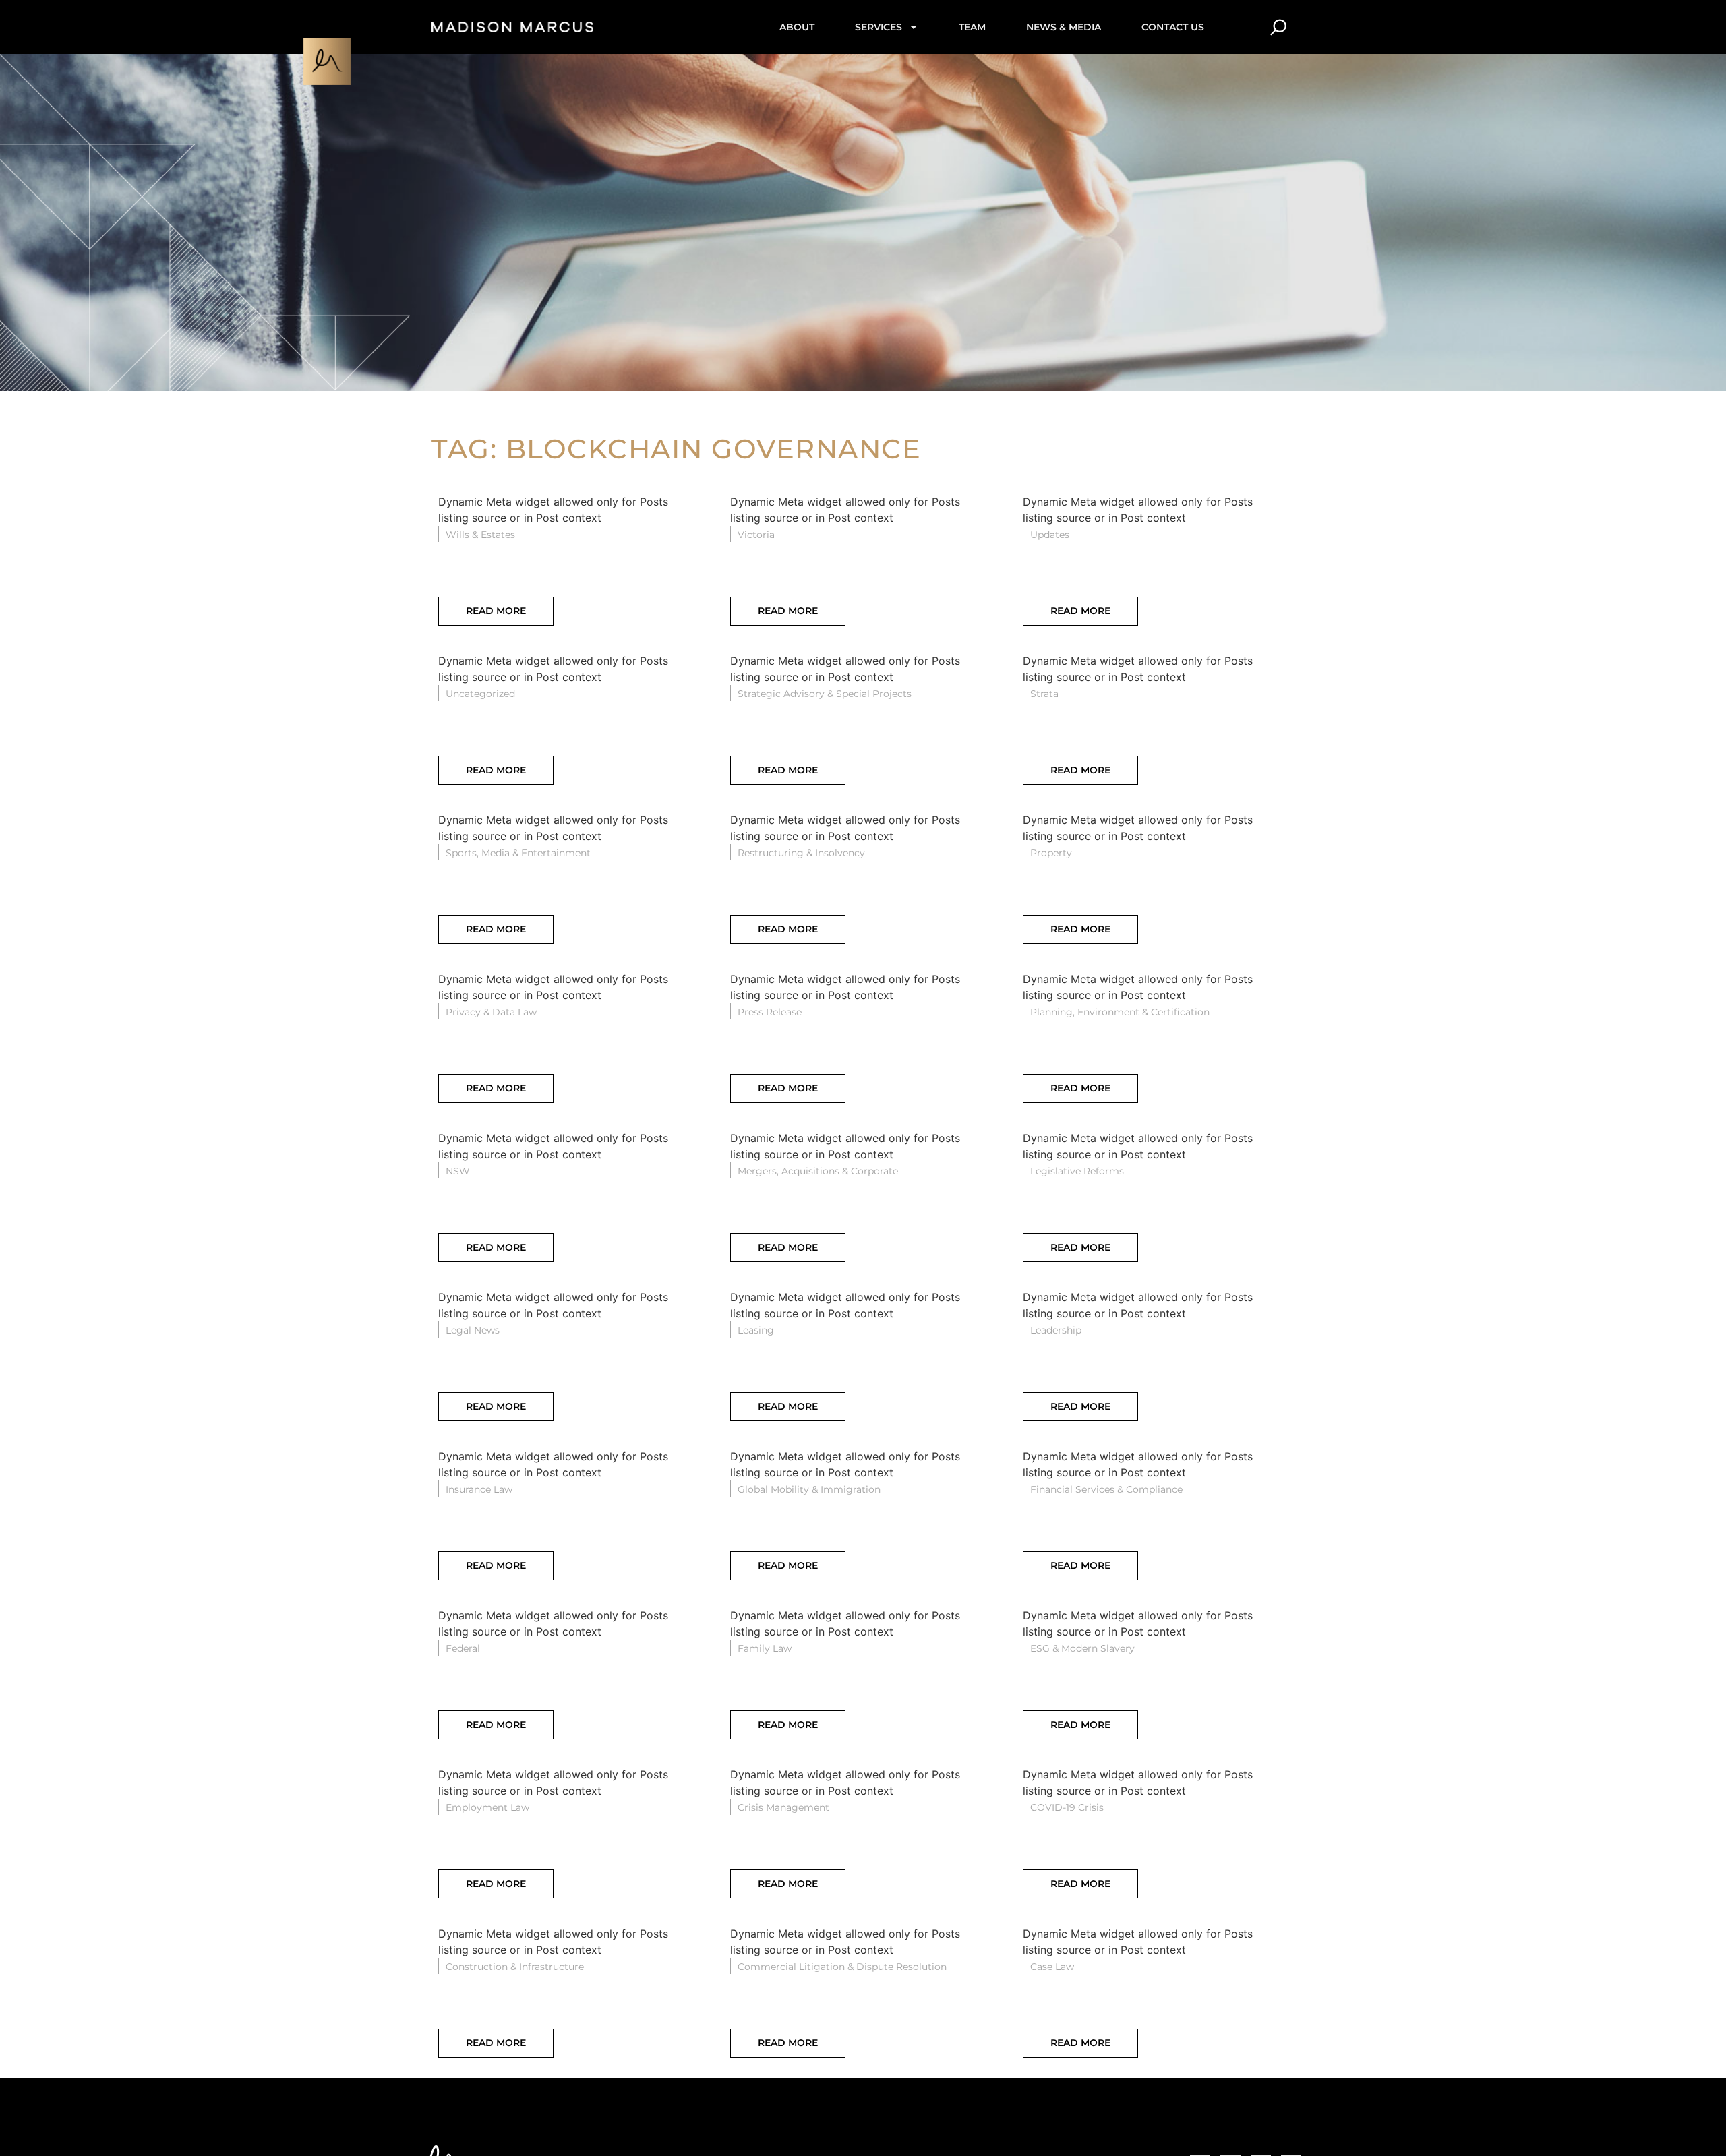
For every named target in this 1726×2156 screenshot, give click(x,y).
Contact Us (1173, 27)
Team (972, 27)
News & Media (1064, 27)
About (797, 27)
